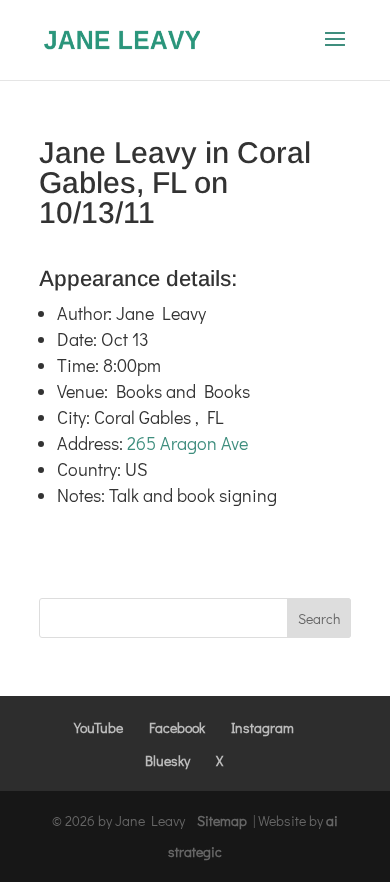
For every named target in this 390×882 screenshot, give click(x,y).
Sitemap (222, 820)
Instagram (262, 727)
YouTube (98, 727)
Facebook (177, 727)
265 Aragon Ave (187, 443)
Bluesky (167, 760)
